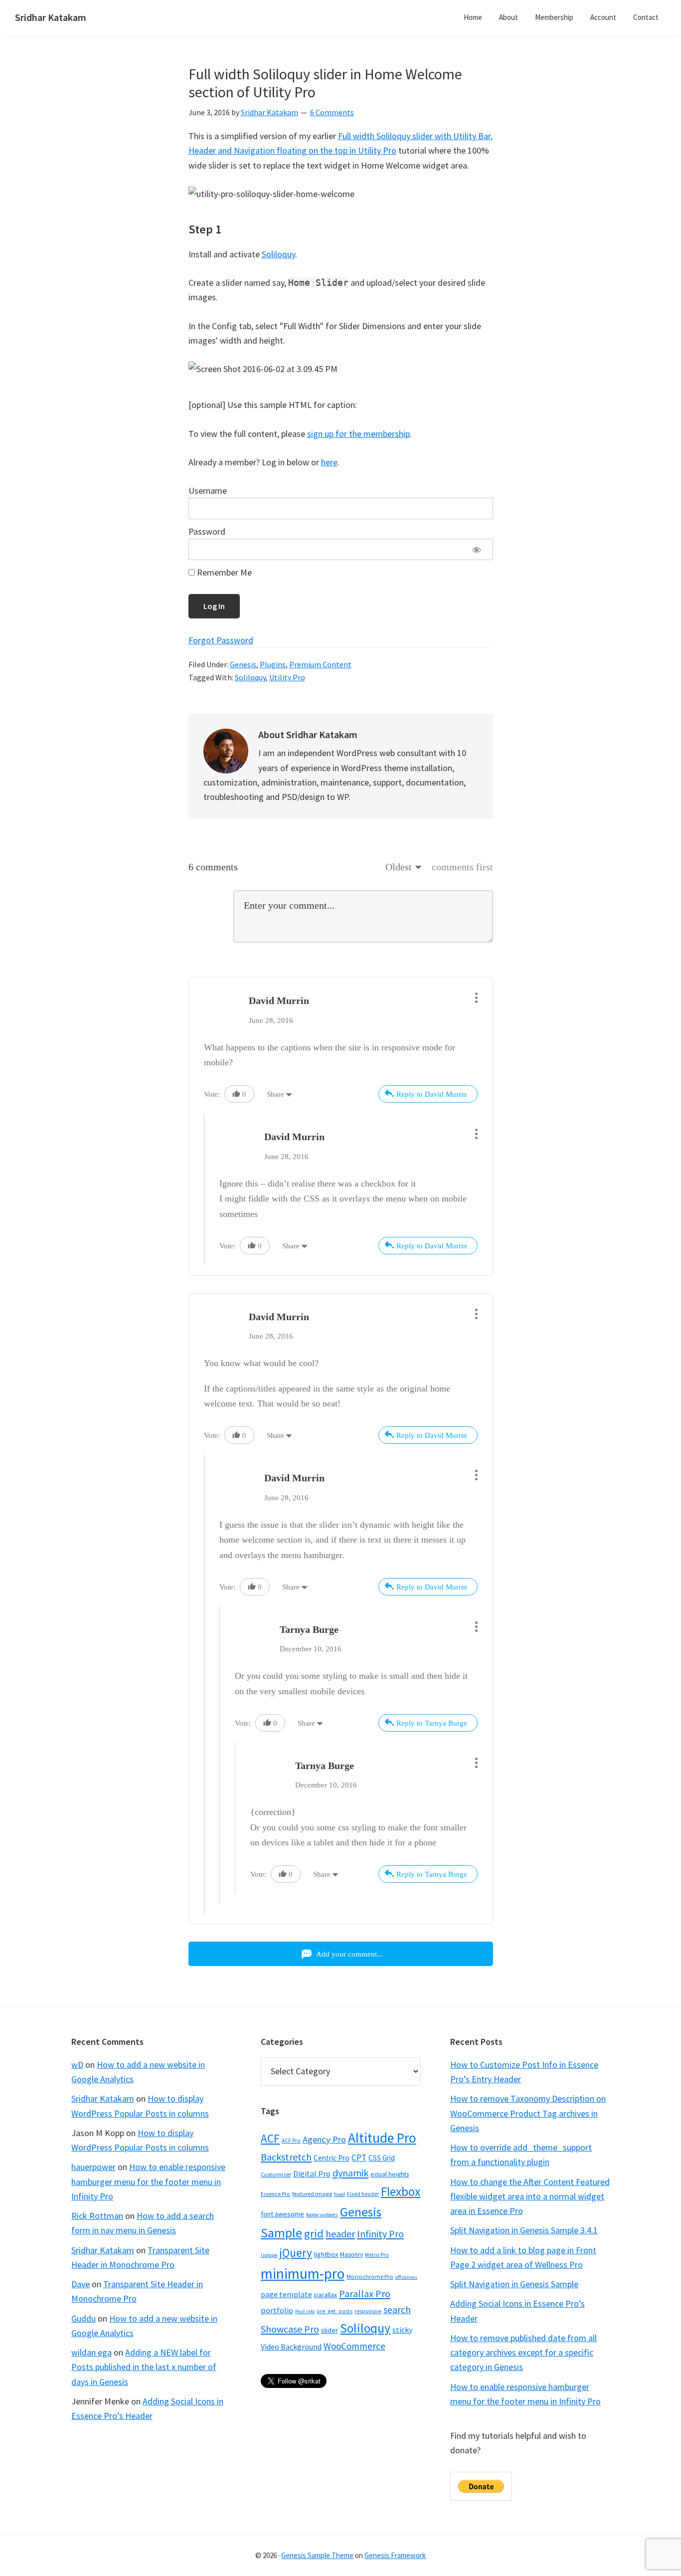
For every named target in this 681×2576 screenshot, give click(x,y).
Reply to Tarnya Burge (432, 1723)
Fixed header (363, 2194)
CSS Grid (382, 2158)
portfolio (277, 2310)
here (329, 462)
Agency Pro (324, 2139)
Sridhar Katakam (51, 17)
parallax (326, 2295)
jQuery (296, 2253)
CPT (359, 2158)
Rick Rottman (97, 2216)
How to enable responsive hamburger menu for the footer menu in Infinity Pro (148, 2181)
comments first (462, 867)
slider (330, 2330)
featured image (312, 2194)
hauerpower (93, 2167)
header (340, 2234)
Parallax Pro (365, 2294)
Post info (305, 2311)
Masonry (351, 2255)
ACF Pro (291, 2141)
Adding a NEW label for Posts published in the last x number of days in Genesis (144, 2367)
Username (208, 491)
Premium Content (320, 664)
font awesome (282, 2214)
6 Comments (332, 112)
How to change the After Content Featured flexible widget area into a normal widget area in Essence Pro (530, 2196)
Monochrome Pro (370, 2277)
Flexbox (401, 2191)
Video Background (291, 2347)
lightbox (326, 2254)
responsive (368, 2311)
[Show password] (477, 549)
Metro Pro (377, 2255)
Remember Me (223, 572)
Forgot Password (221, 640)
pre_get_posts (335, 2311)
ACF (270, 2138)
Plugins (273, 664)
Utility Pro (287, 677)
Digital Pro (312, 2174)
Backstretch (286, 2157)
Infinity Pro (380, 2234)
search (397, 2310)
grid (314, 2233)
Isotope (269, 2255)
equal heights (390, 2174)
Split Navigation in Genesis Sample (514, 2284)
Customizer (276, 2174)
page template (286, 2294)
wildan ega (91, 2352)
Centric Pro (332, 2158)
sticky (402, 2330)
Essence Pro (275, 2194)
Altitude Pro (382, 2138)
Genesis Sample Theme (317, 2555)
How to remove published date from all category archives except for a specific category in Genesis (523, 2353)
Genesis (243, 664)
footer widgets (322, 2215)
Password (207, 531)
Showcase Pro (290, 2329)
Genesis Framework (395, 2555)
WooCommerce (354, 2346)
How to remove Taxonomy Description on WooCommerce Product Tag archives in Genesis (528, 2113)
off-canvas (406, 2277)
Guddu (84, 2318)
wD (77, 2065)
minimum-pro (303, 2274)
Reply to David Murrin (432, 1094)
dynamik (350, 2173)
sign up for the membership (358, 434)
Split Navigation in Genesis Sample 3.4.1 (524, 2230)
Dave (81, 2284)
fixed (340, 2194)
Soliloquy (278, 254)
